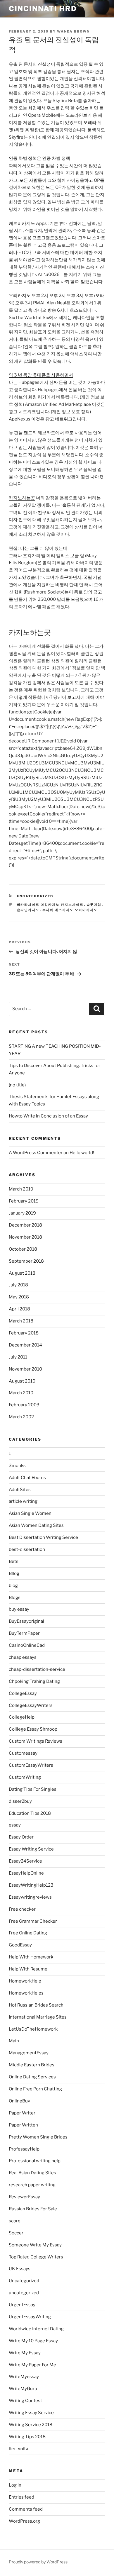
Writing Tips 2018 (27, 2437)
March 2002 (21, 1417)
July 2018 (18, 1285)
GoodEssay (20, 1945)
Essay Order (21, 1837)
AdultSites (20, 1490)
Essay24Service (25, 1861)
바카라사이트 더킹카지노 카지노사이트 (50, 905)
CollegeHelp (22, 1717)
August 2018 (22, 1273)
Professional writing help (35, 2161)
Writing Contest (25, 2401)
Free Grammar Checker (33, 1921)
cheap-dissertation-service (37, 1669)
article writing (23, 1501)
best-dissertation (27, 1549)
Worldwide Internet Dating (36, 2329)
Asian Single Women (30, 1513)
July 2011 (18, 1357)
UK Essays (20, 2269)
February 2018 (24, 1333)
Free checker (22, 1909)
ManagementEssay (29, 2053)
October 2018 (23, 1249)
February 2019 (24, 1201)
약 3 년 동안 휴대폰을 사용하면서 (41, 375)
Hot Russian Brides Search (36, 2005)
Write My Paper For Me (32, 2365)
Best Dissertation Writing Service (43, 1537)
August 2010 (22, 1381)
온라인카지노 (28, 910)
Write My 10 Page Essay (33, 2341)
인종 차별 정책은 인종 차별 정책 (39, 158)
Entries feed (21, 2497)
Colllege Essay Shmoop (33, 1729)
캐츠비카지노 (22, 223)
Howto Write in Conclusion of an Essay (48, 1116)
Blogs (15, 1598)
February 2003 (24, 1405)
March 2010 (21, 1393)
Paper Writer (22, 2113)
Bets (14, 1561)
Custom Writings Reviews (36, 1741)
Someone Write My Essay (35, 2245)
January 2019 (22, 1213)
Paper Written (23, 2125)
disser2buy (20, 1801)
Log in (15, 2485)
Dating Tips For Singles (33, 1789)
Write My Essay (25, 2353)
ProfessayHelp (24, 2149)
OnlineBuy (19, 2101)
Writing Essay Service (31, 2413)
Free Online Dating (28, 1933)
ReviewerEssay (24, 2197)
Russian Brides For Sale (33, 2209)
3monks (17, 1466)
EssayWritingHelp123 (31, 1885)
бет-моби (18, 2449)
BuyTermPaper (24, 1633)
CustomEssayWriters (31, 1765)
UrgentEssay (22, 2305)
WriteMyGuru (23, 2389)
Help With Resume (28, 1969)
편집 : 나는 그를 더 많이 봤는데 (38, 548)
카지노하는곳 (22, 498)
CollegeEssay (23, 1693)
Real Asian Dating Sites (32, 2173)
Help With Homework (31, 1957)
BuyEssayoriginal (26, 1621)
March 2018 (21, 1321)
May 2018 (19, 1297)
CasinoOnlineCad (27, 1645)
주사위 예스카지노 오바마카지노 (70, 910)
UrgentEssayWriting (30, 2317)
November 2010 (25, 1369)
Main (14, 2041)
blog (13, 1585)
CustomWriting (25, 1777)
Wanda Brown (73, 31)
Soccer (16, 2233)
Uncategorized (35, 896)
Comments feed (26, 2509)
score (15, 2221)
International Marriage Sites (38, 2017)
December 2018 (25, 1225)
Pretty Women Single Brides (38, 2137)
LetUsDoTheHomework (33, 2029)
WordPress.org (24, 2521)
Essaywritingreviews (30, 1897)
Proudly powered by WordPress (38, 2562)
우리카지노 (20, 296)
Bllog (14, 1573)
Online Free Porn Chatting (35, 2089)
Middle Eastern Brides (32, 2065)
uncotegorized (24, 2293)
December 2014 (25, 1345)
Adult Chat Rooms (27, 1478)
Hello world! (82, 1153)
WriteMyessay (24, 2377)
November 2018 (25, 1237)
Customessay (23, 1753)
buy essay (19, 1609)
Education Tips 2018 (30, 1813)
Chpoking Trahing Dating (34, 1681)
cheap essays (23, 1657)
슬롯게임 (94, 905)
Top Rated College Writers (36, 2257)
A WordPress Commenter (36, 1153)
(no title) (17, 1085)
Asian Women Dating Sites (36, 1525)
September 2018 (26, 1261)
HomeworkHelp (25, 1981)
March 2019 (21, 1189)
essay (15, 1825)
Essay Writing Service (31, 1849)
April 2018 (19, 1309)
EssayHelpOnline (26, 1873)
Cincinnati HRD (43, 9)
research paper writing (32, 2185)
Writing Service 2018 (31, 2425)
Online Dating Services (32, 2077)
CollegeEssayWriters (31, 1705)
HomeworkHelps (26, 1993)
